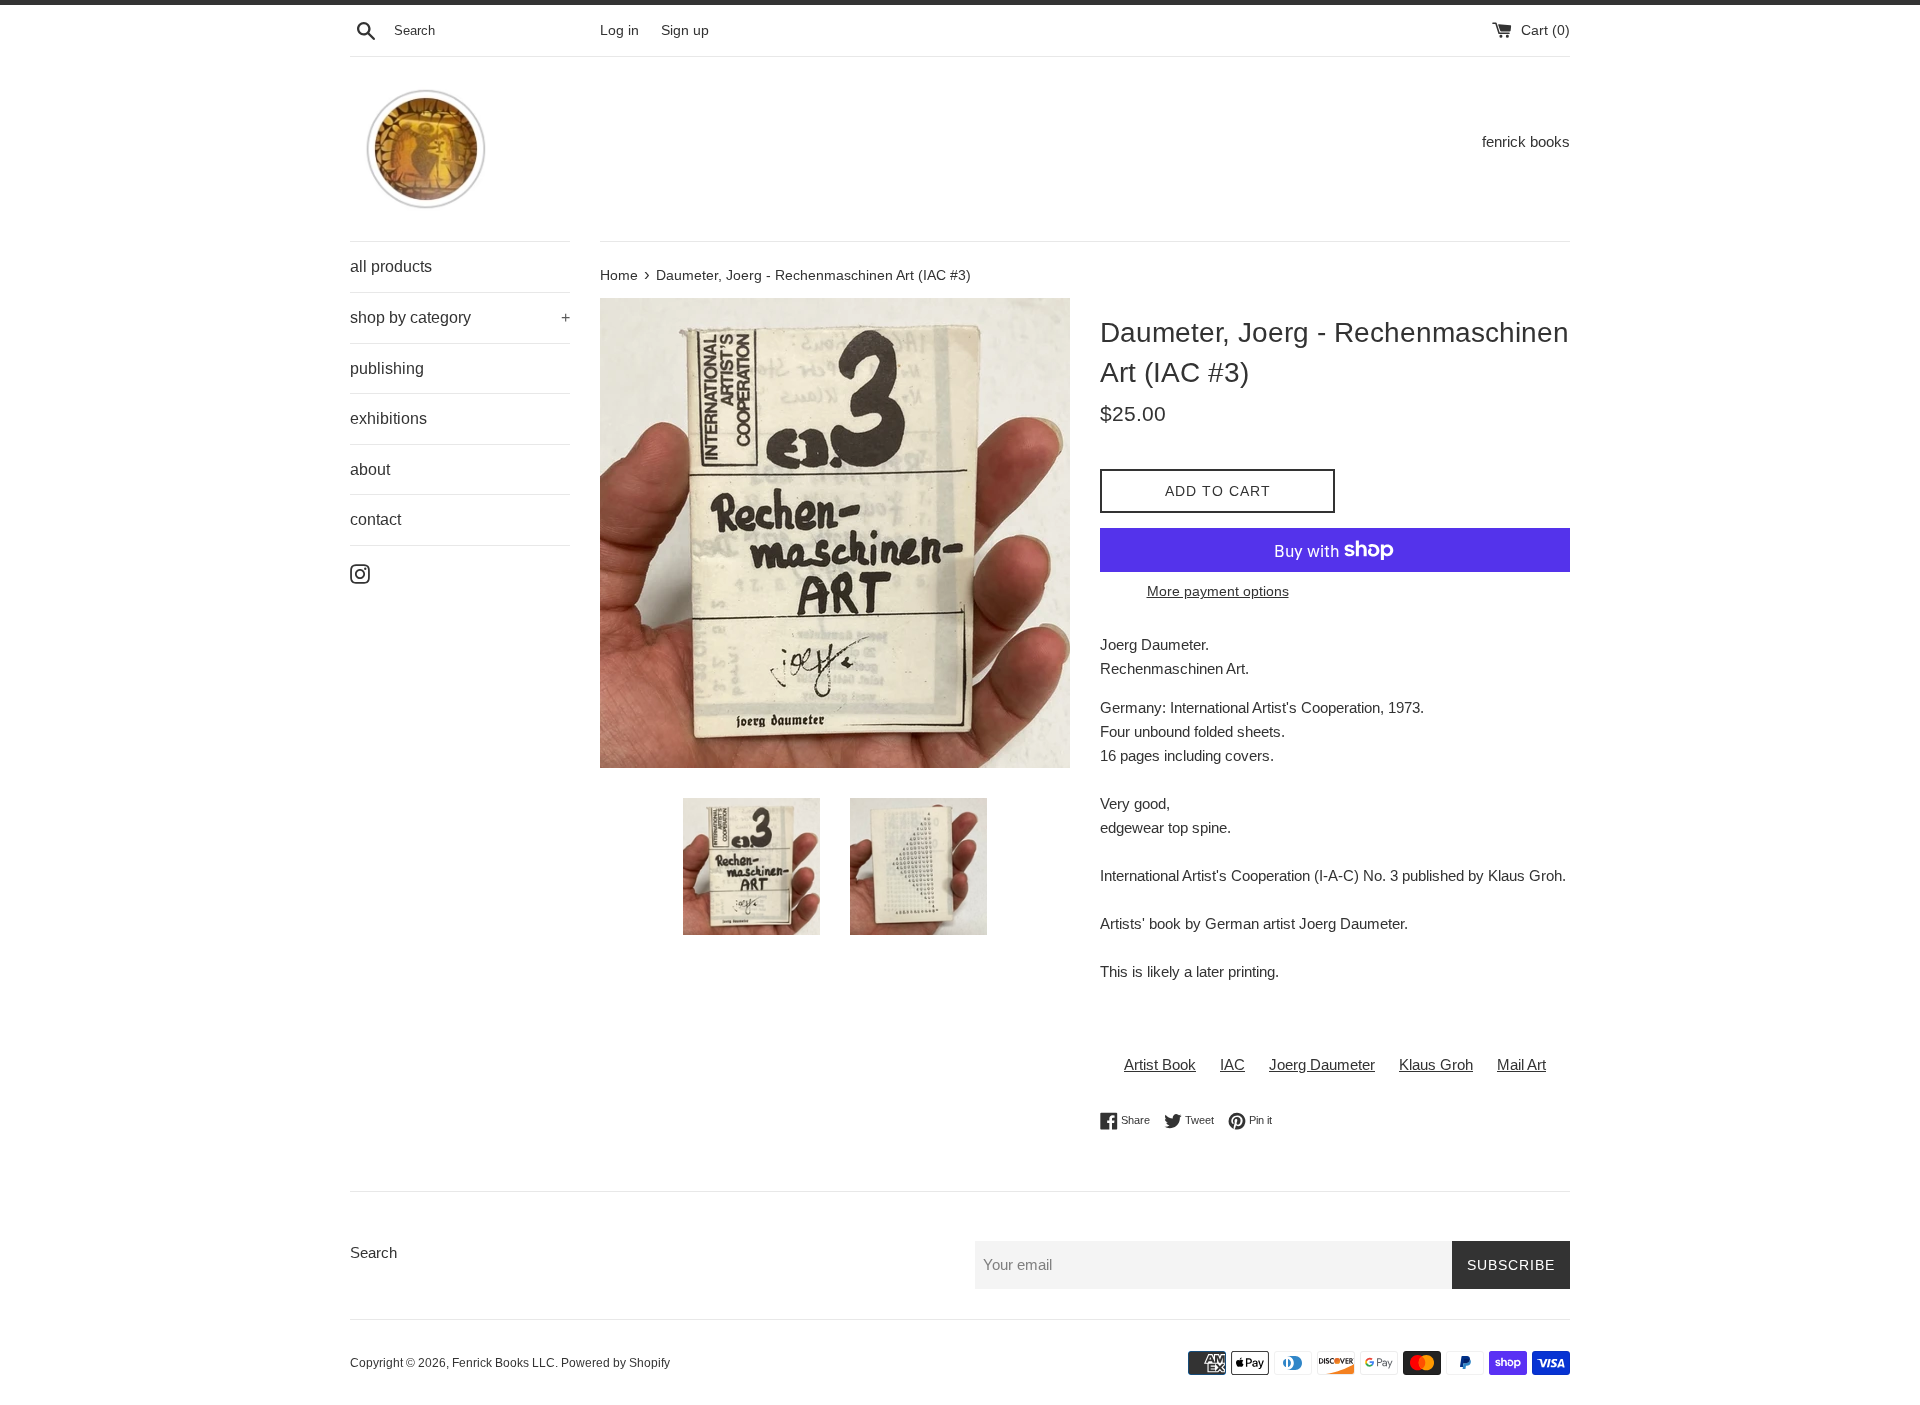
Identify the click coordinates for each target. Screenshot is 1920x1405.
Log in (619, 30)
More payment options (1218, 591)
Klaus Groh (1436, 1064)
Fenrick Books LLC (503, 1363)
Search (373, 1252)
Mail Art (1521, 1064)
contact (375, 519)
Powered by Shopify (615, 1363)
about (370, 469)
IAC (1232, 1064)
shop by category (460, 317)
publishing (387, 368)
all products (391, 266)
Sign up (685, 30)
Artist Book (1160, 1064)
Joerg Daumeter (1322, 1064)
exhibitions (388, 418)
